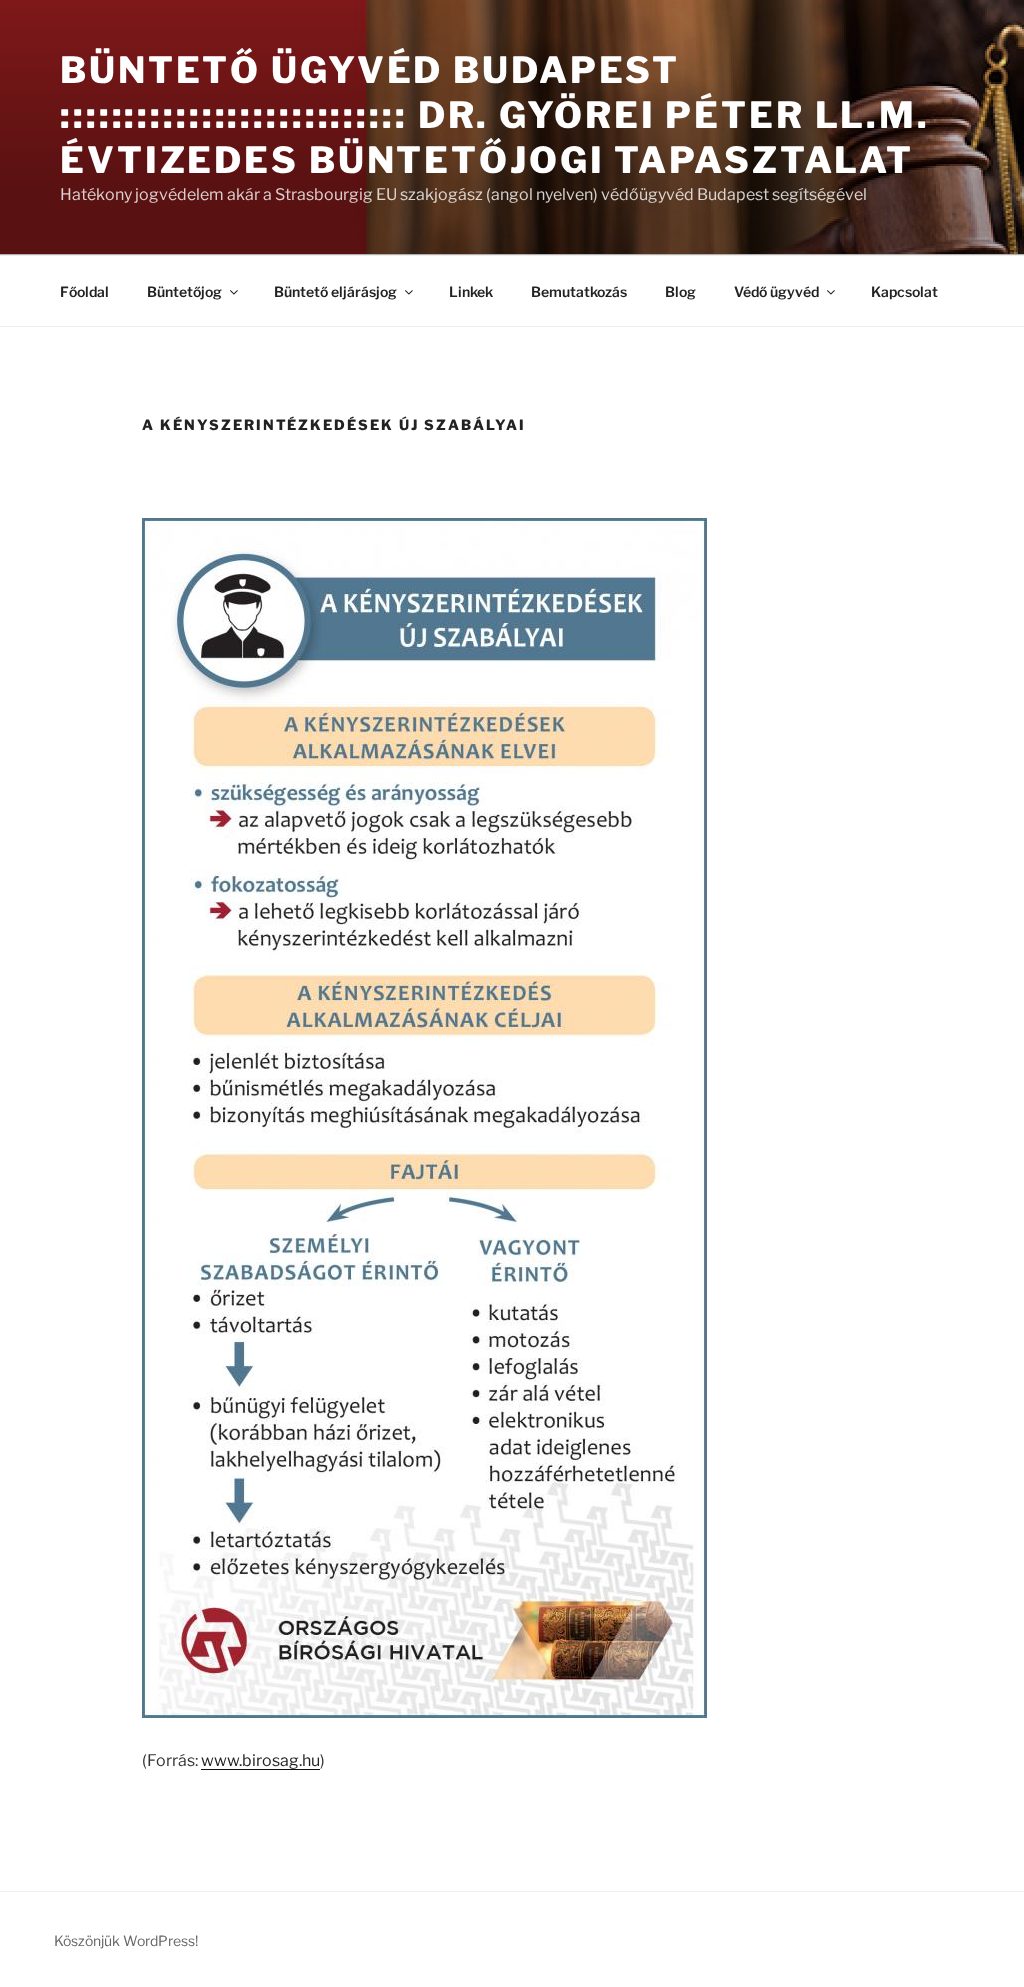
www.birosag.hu (260, 1760)
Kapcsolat (904, 291)
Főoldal (84, 291)
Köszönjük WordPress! (126, 1940)
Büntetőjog (184, 291)
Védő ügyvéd (776, 291)
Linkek (471, 291)
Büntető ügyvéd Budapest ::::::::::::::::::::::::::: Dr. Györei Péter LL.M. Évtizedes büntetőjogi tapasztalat (495, 115)
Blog (680, 291)
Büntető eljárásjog (335, 291)
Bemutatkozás (579, 291)
